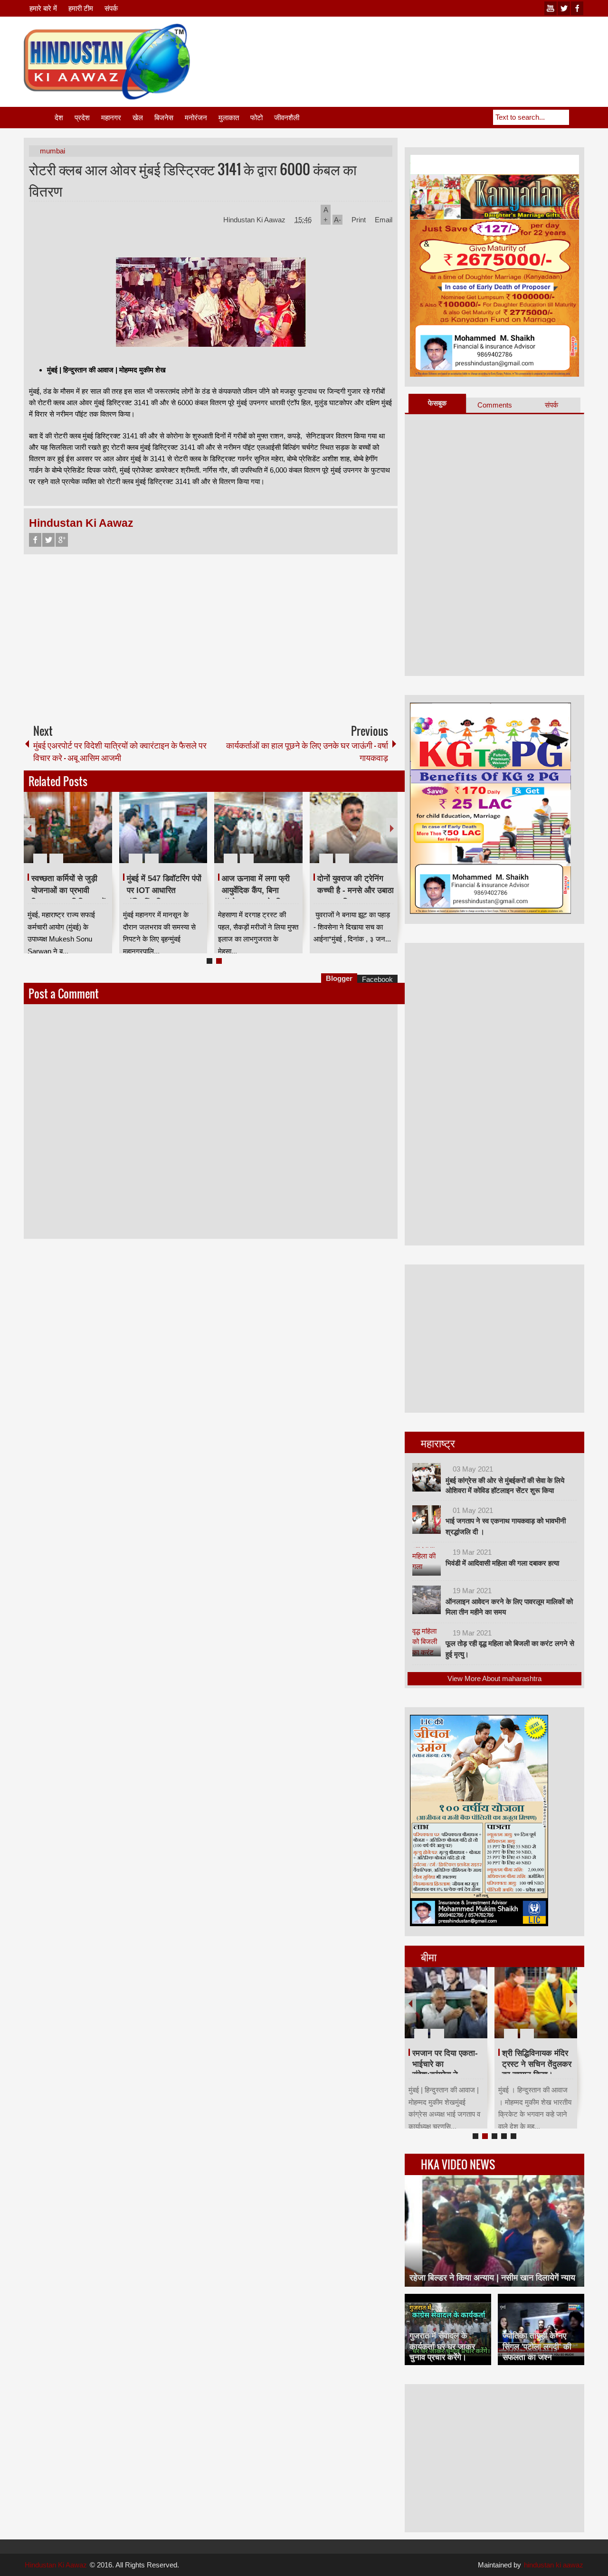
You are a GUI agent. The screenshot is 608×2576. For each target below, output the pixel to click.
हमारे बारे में (43, 8)
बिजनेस (164, 118)
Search (577, 117)
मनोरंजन (196, 118)
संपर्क (111, 8)
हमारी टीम (81, 8)
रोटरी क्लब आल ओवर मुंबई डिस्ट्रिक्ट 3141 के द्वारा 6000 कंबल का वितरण (193, 180)
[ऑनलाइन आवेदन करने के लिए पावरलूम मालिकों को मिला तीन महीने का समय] (427, 1600)
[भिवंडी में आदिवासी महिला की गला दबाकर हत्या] (427, 1561)
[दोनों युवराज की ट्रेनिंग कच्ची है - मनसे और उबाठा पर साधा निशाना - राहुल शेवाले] (354, 827)
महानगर (111, 118)
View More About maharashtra (494, 1678)
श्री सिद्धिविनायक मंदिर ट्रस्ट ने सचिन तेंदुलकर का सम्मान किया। (537, 2064)
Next (392, 828)
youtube (551, 8)
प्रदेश (82, 118)
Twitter (48, 540)
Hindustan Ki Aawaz (255, 220)
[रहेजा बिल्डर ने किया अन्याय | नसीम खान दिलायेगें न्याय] (494, 2231)
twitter (564, 8)
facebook (577, 8)
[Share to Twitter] (89, 836)
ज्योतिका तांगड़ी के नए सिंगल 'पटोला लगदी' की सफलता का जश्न (537, 2346)
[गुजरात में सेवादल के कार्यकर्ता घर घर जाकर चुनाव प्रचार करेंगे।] (448, 2329)
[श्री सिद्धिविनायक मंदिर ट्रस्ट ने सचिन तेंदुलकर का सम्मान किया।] (536, 2003)
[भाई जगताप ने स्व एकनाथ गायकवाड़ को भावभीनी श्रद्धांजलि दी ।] (427, 1520)
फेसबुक (437, 403)
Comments (495, 405)
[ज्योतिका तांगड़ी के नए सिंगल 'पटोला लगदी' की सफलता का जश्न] (541, 2329)
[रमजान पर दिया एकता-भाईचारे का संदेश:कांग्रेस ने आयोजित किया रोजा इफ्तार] (446, 2003)
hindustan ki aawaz (554, 2565)
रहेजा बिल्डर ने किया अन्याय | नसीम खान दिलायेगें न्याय (492, 2278)
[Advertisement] (411, 47)
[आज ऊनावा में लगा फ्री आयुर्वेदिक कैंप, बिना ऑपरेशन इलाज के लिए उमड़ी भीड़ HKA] (258, 827)
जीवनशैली (287, 118)
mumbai (52, 151)
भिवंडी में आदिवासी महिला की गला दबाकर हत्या (502, 1563)
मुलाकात (229, 118)
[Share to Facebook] (76, 836)
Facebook (35, 540)
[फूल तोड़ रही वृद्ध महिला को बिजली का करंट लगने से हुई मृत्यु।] (427, 1642)
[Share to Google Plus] (101, 836)
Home (38, 118)
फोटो (256, 118)
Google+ (62, 540)
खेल (138, 118)
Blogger (339, 978)
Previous (29, 828)
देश (59, 118)
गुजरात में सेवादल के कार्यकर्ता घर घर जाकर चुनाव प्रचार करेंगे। (442, 2346)
